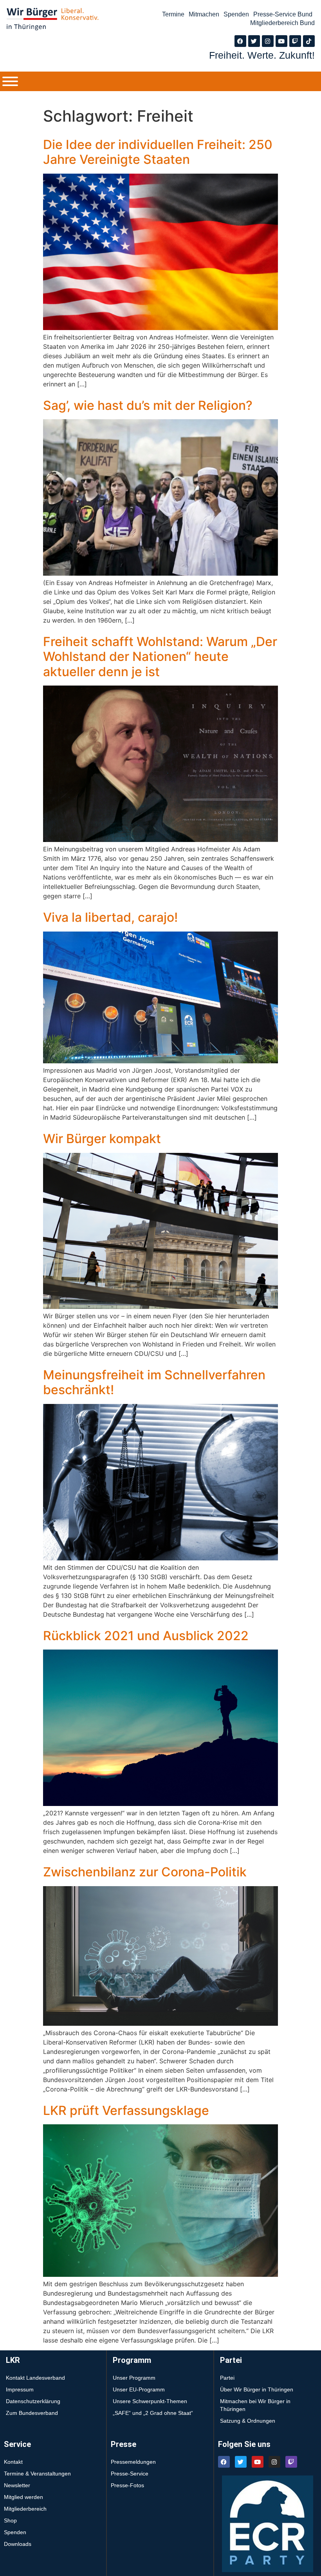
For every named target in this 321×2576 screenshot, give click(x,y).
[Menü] (10, 81)
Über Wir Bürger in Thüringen (257, 2389)
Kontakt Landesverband (35, 2378)
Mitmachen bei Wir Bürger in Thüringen (255, 2405)
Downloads (18, 2544)
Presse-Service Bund (283, 14)
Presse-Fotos (127, 2485)
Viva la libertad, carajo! (110, 917)
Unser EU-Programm (139, 2389)
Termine (173, 14)
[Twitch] (295, 41)
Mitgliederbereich (25, 2509)
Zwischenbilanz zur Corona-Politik (145, 1872)
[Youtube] (281, 41)
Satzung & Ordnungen (248, 2421)
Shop (10, 2520)
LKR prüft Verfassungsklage (126, 2110)
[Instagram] (268, 41)
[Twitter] (254, 41)
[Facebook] (240, 41)
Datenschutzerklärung (33, 2401)
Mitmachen (204, 14)
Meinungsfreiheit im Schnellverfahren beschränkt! (154, 1382)
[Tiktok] (309, 41)
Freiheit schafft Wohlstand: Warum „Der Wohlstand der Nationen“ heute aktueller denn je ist (160, 657)
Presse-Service (130, 2474)
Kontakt (13, 2462)
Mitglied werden (23, 2497)
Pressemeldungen (133, 2462)
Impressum (20, 2389)
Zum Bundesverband (32, 2413)
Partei (227, 2378)
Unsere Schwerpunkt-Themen (150, 2401)
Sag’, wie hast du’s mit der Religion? (148, 405)
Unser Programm (134, 2378)
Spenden (236, 14)
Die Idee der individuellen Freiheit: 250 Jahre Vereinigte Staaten (158, 152)
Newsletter (17, 2485)
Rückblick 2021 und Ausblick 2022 (146, 1636)
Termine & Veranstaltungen (37, 2474)
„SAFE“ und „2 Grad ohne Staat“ (153, 2413)
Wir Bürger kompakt (102, 1139)
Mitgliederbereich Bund (282, 23)
